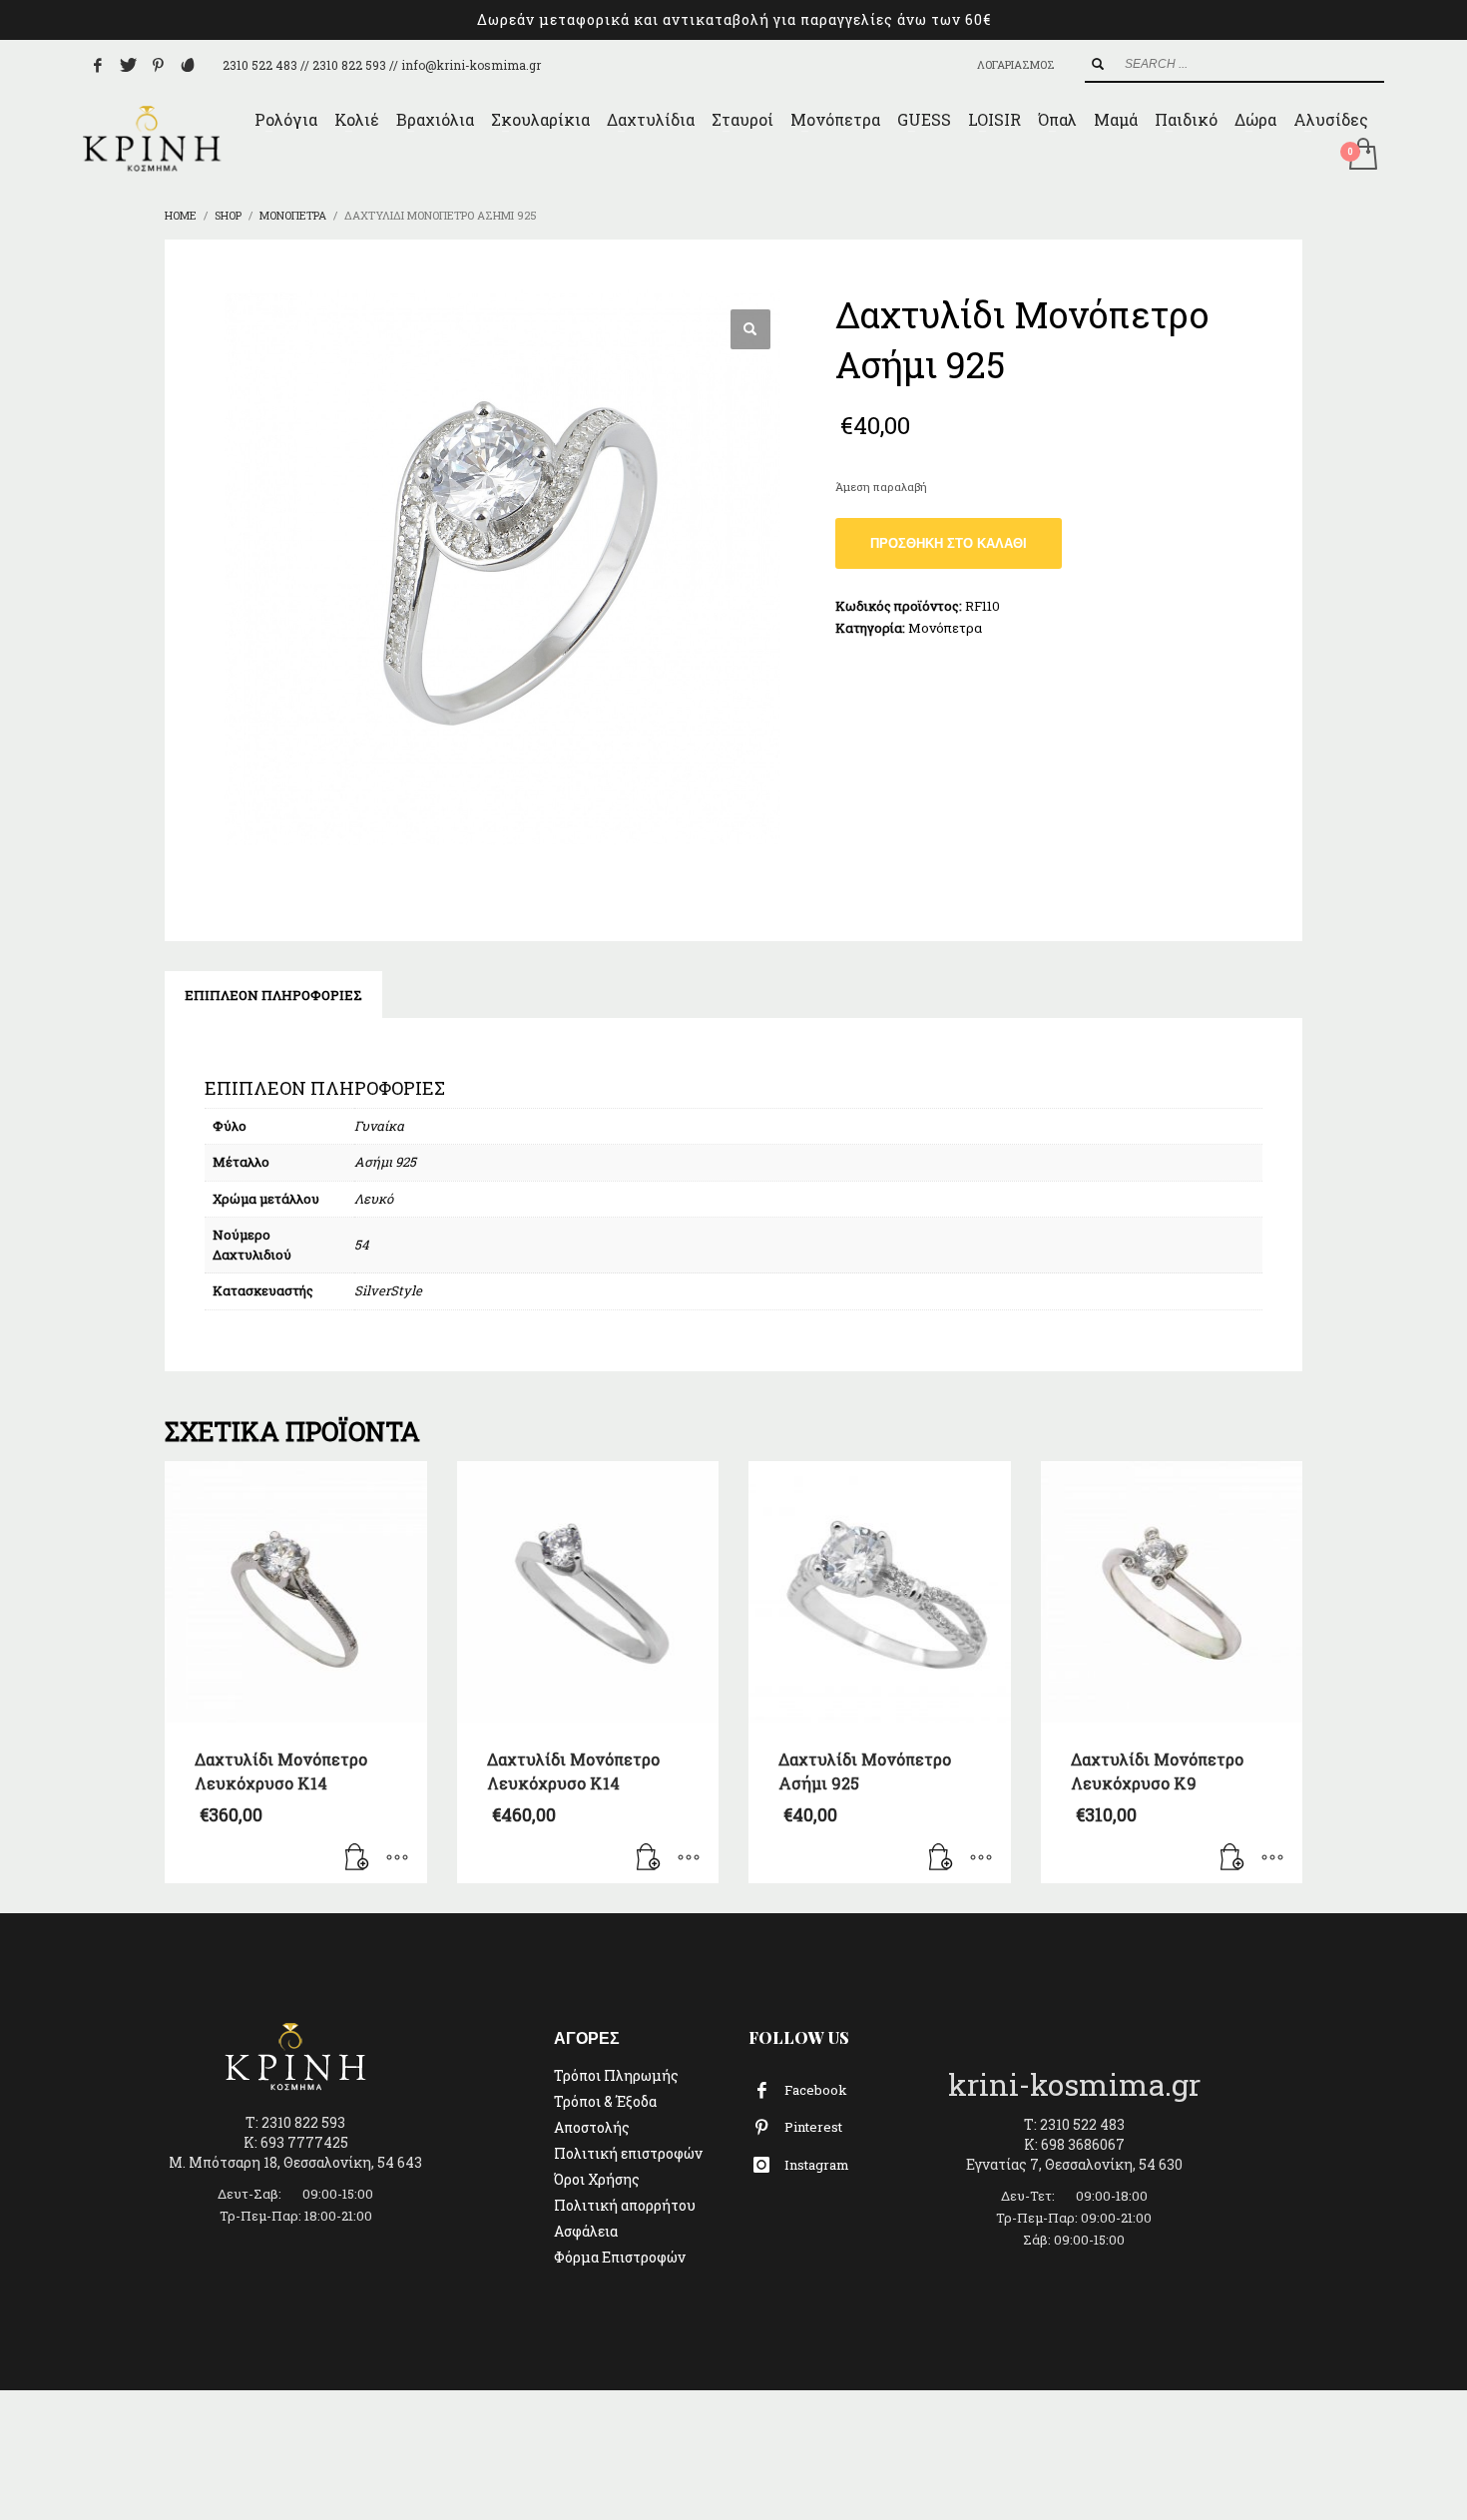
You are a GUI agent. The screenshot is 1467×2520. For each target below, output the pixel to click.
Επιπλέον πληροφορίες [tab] (273, 995)
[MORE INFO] (397, 1858)
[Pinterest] (158, 65)
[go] (1098, 64)
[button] (750, 329)
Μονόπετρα (945, 628)
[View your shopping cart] (1362, 156)
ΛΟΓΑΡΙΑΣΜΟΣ (1016, 64)
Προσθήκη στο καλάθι (949, 543)
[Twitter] (128, 65)
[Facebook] (98, 65)
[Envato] (188, 65)
